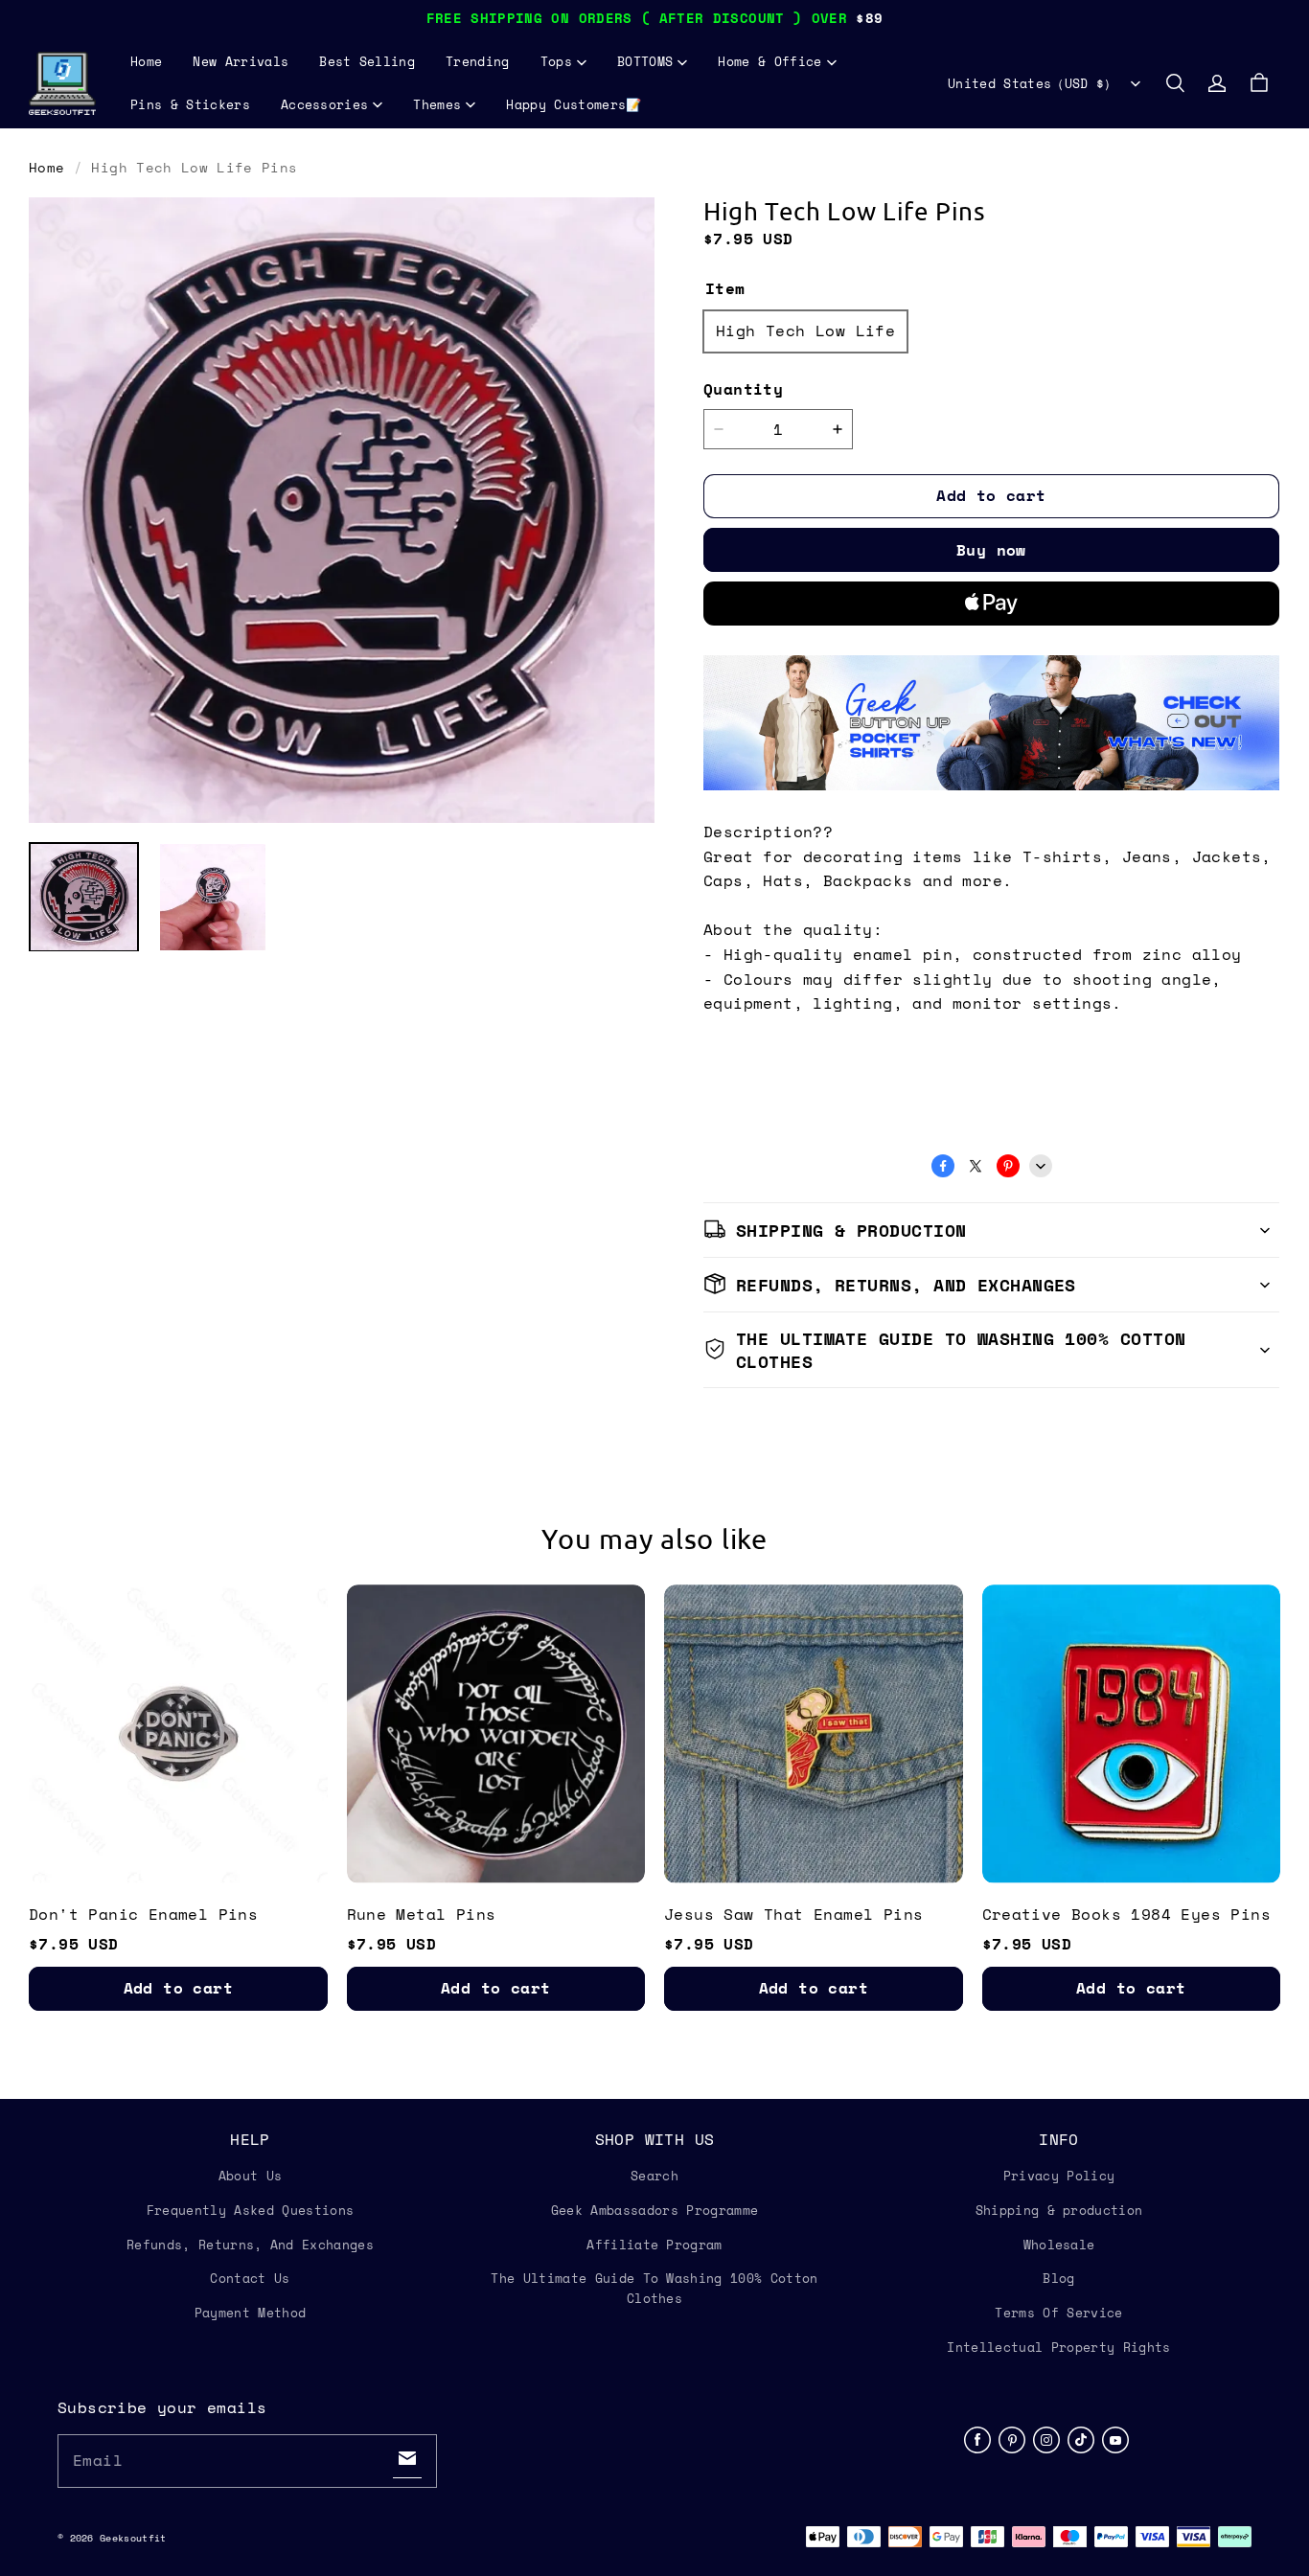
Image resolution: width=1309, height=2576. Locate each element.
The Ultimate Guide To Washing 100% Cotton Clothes (654, 2288)
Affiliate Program (654, 2245)
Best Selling (367, 61)
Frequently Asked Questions (250, 2210)
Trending (478, 61)
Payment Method (251, 2313)
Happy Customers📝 (574, 104)
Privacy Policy (1059, 2176)
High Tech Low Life (805, 331)
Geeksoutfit (133, 2538)
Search (654, 2176)
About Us (251, 2176)
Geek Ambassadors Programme (654, 2210)
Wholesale (1059, 2245)
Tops (556, 61)
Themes (437, 104)
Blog (1058, 2278)
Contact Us (250, 2278)
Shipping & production (1059, 2210)
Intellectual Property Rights (1058, 2347)
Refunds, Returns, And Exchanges (250, 2245)
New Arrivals (241, 61)
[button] (1175, 83)
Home (146, 61)
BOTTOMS (645, 61)
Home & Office (769, 61)
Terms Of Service (1058, 2313)
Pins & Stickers (190, 104)
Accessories (325, 104)
